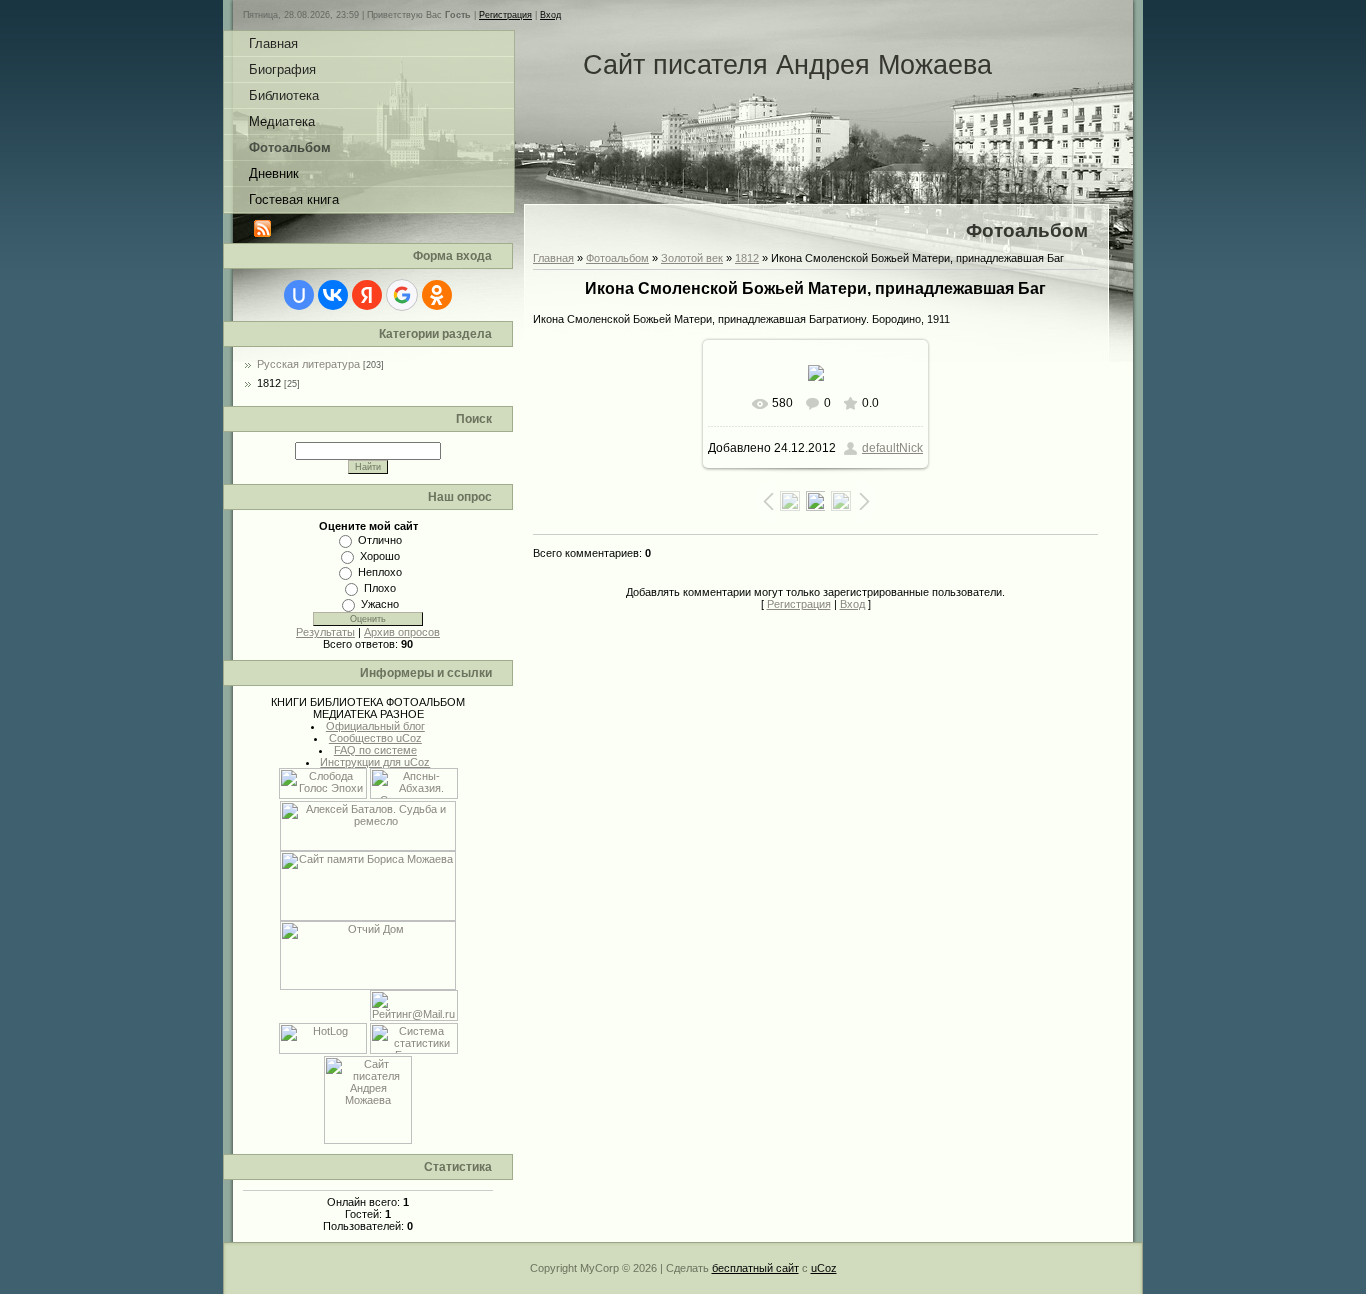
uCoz (824, 1268)
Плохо (380, 588)
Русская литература (308, 364)
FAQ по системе (375, 750)
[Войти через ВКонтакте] (333, 295)
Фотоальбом (617, 258)
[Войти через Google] (402, 295)
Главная (553, 258)
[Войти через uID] (299, 295)
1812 (269, 383)
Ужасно (380, 604)
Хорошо (380, 556)
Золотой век (692, 258)
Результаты (325, 632)
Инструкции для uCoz (375, 762)
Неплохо (380, 572)
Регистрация (505, 15)
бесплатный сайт (755, 1268)
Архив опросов (402, 632)
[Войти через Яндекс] (367, 295)
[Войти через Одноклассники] (437, 295)
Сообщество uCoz (375, 738)
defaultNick (892, 448)
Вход (550, 15)
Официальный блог (375, 726)
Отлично (380, 540)
